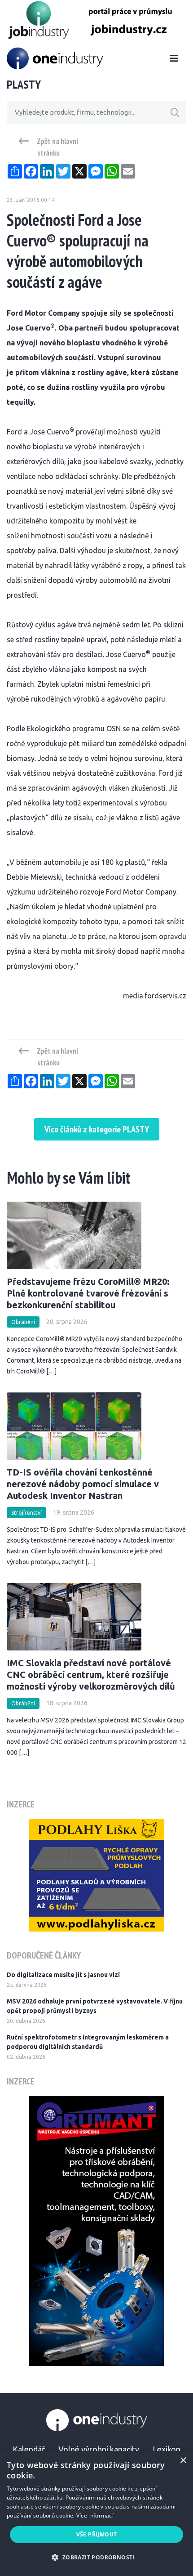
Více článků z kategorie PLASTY (97, 1129)
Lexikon (167, 2449)
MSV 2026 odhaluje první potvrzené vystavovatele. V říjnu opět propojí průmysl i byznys (95, 2006)
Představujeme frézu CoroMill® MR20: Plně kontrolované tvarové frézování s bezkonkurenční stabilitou (88, 1293)
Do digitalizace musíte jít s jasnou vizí (63, 1975)
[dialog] (96, 2513)
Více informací (95, 2516)
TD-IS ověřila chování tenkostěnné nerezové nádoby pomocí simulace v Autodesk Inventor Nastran (83, 1484)
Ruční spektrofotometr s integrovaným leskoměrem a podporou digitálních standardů (88, 2042)
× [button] (183, 2461)
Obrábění (23, 1322)
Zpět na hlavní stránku (58, 147)
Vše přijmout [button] (97, 2534)
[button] (96, 2557)
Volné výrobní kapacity (99, 2449)
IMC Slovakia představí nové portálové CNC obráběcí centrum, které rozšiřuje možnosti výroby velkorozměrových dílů (91, 1675)
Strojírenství (26, 1513)
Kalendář (29, 2449)
